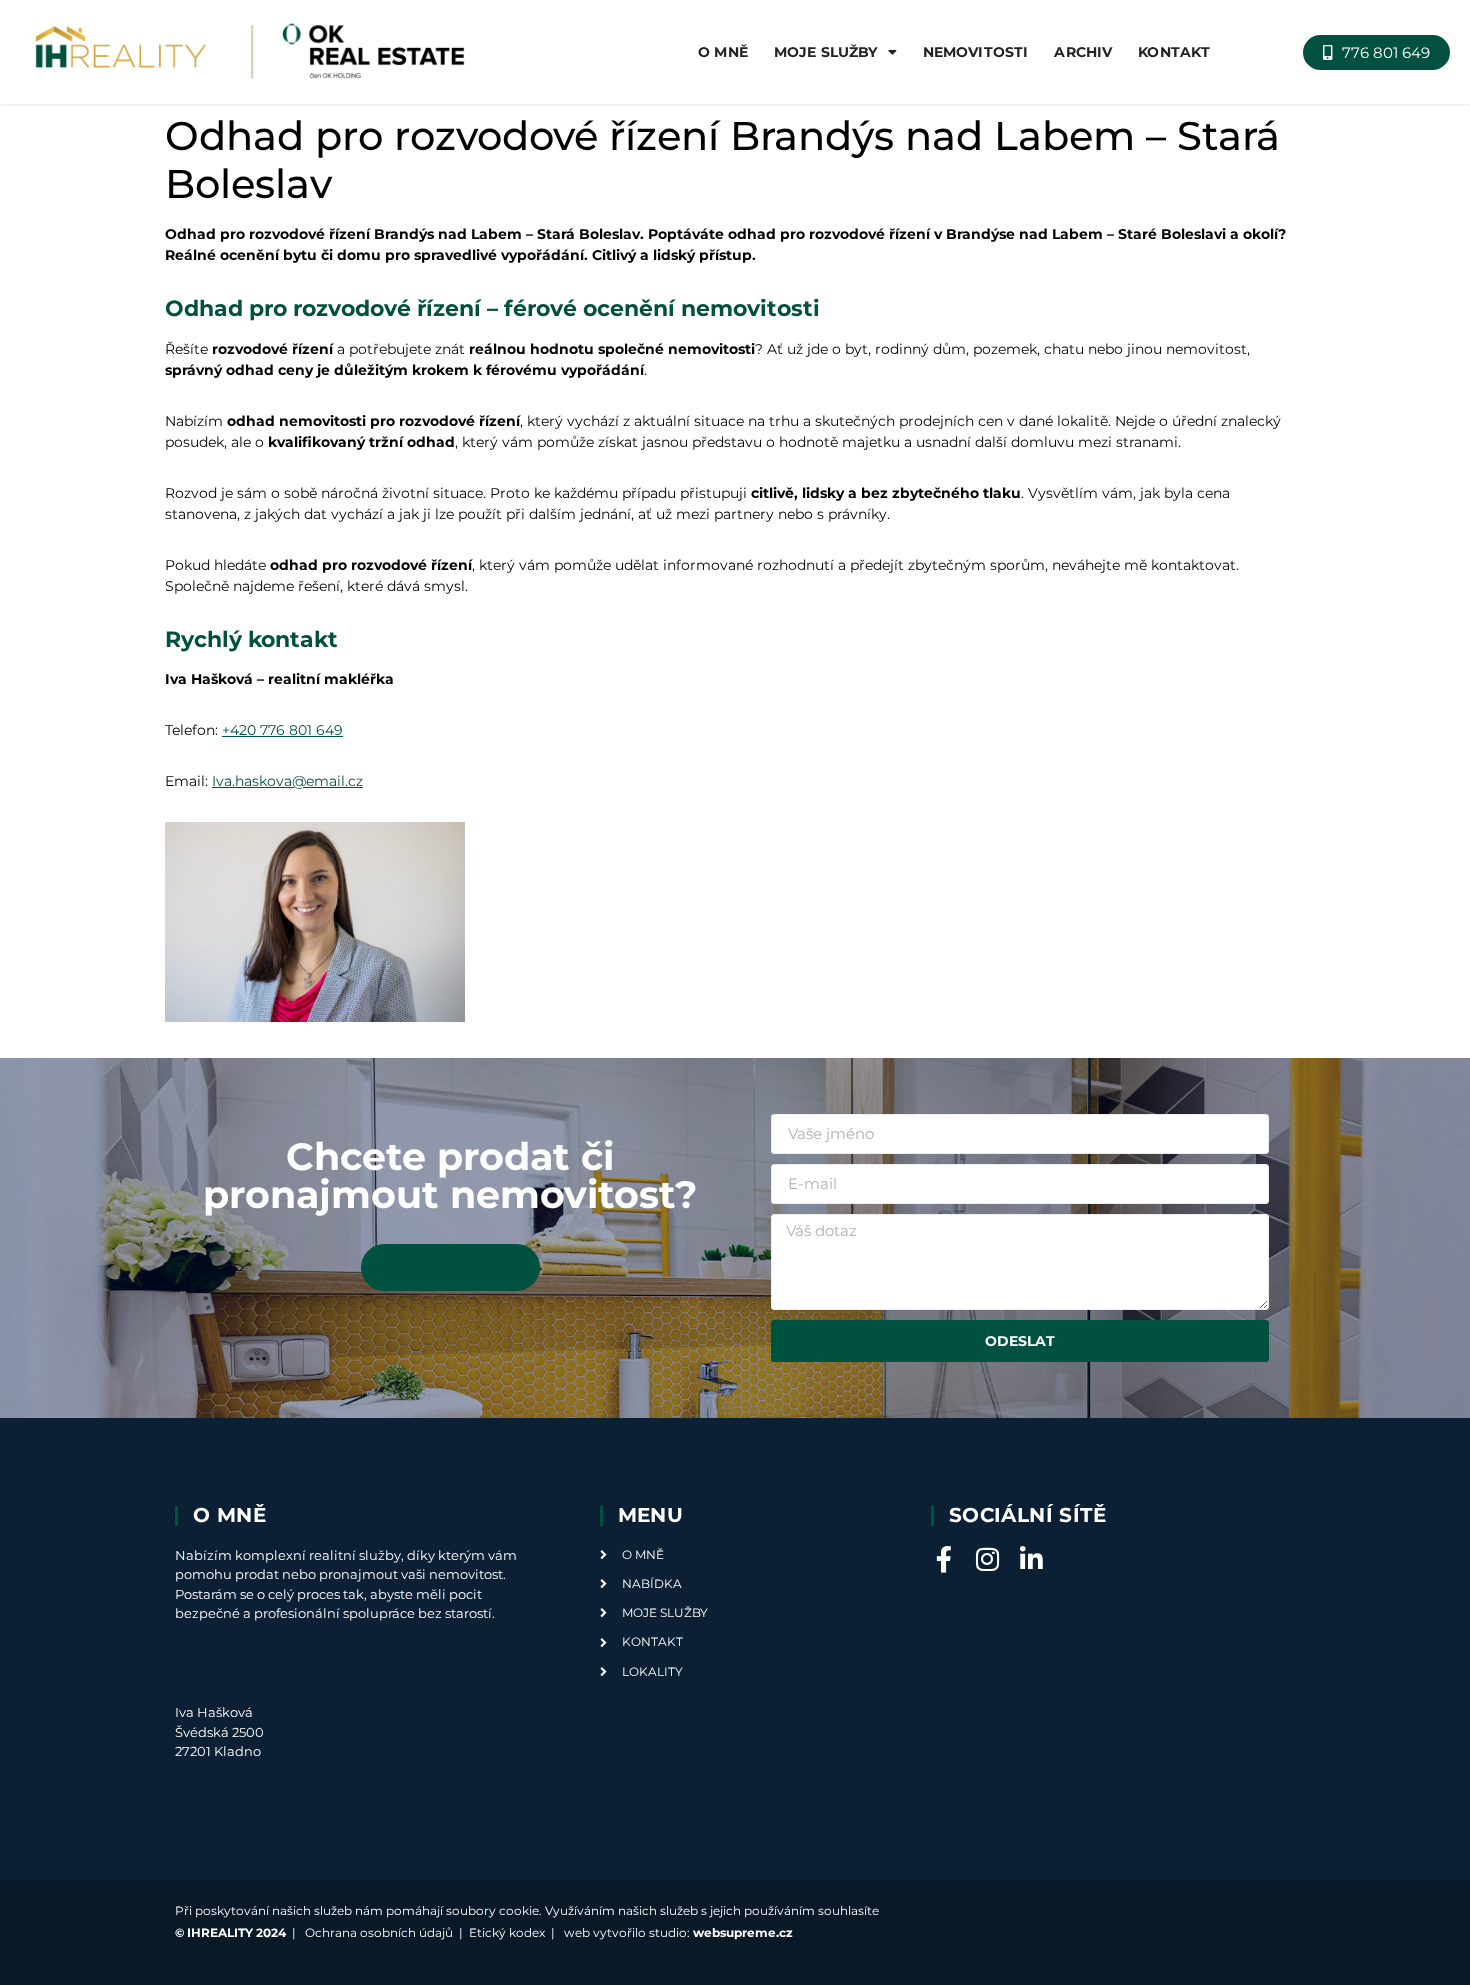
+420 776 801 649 (282, 730)
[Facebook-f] (944, 1559)
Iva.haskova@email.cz (287, 781)
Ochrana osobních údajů (379, 1932)
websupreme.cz (743, 1932)
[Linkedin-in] (1032, 1559)
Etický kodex (507, 1932)
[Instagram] (988, 1559)
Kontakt (1174, 52)
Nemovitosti (976, 52)
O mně (723, 52)
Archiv (1083, 52)
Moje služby (826, 52)
